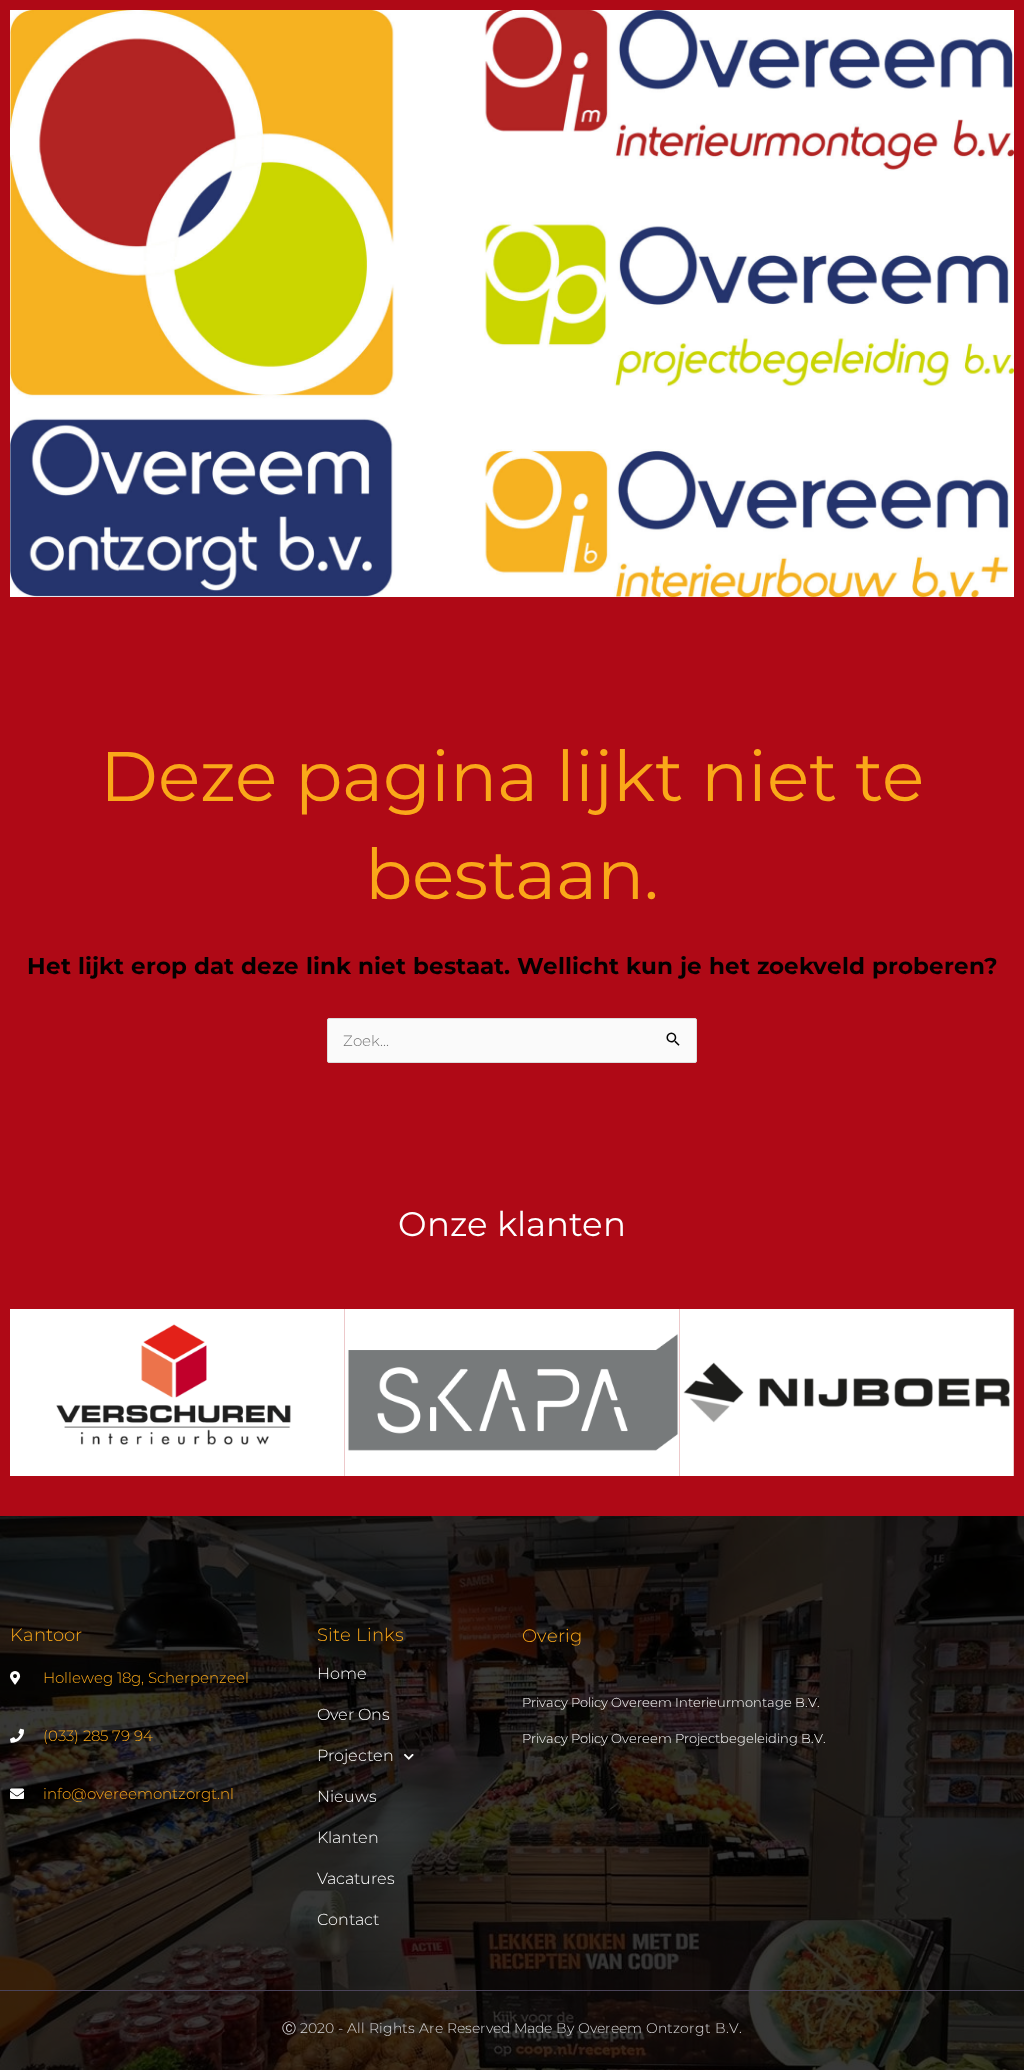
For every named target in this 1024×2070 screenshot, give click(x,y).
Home (342, 1673)
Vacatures (356, 1878)
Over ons (353, 1714)
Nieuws (347, 1796)
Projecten (355, 1755)
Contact (348, 1919)
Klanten (348, 1837)
